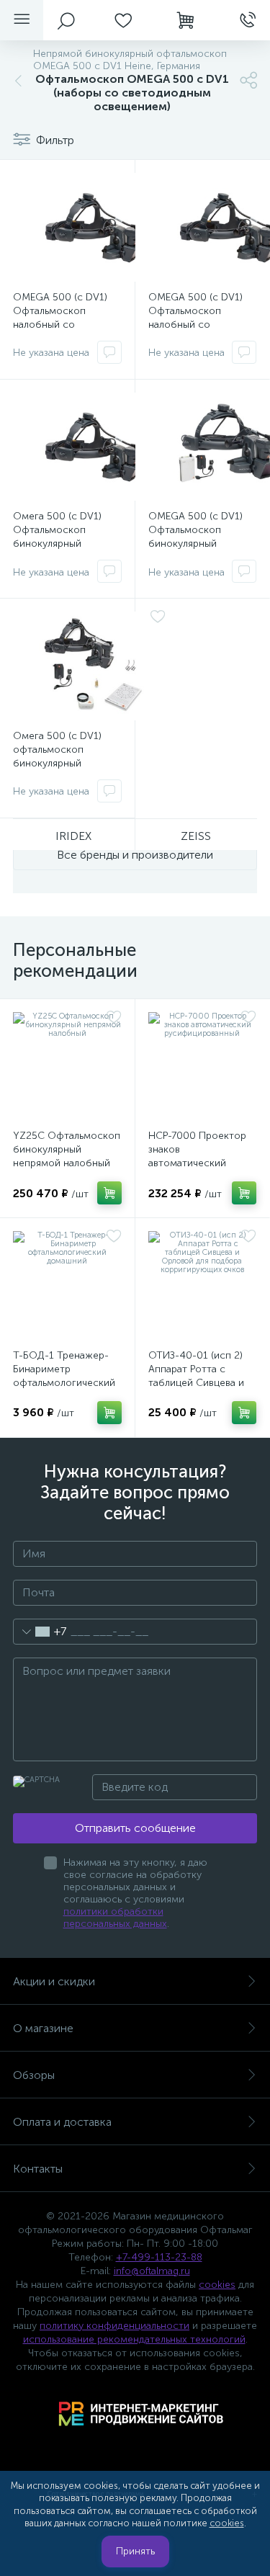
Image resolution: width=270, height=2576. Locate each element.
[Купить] (109, 1193)
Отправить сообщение (135, 1828)
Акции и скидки (54, 1981)
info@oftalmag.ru (152, 2271)
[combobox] (40, 1632)
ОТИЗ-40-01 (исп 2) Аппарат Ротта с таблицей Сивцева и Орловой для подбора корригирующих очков (202, 1383)
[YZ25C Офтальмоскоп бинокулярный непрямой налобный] (67, 1066)
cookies (217, 2285)
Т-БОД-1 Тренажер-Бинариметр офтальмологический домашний (64, 1376)
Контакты (38, 2169)
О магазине (43, 2028)
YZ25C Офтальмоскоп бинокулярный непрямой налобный (67, 1149)
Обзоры (34, 2075)
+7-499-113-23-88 (159, 2257)
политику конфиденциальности (114, 2326)
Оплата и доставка (62, 2122)
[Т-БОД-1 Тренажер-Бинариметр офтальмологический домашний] (67, 1285)
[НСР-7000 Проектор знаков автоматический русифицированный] (203, 1066)
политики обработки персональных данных (115, 1918)
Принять (135, 2551)
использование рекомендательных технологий (134, 2339)
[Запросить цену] (109, 352)
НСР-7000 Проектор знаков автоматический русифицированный (197, 1156)
